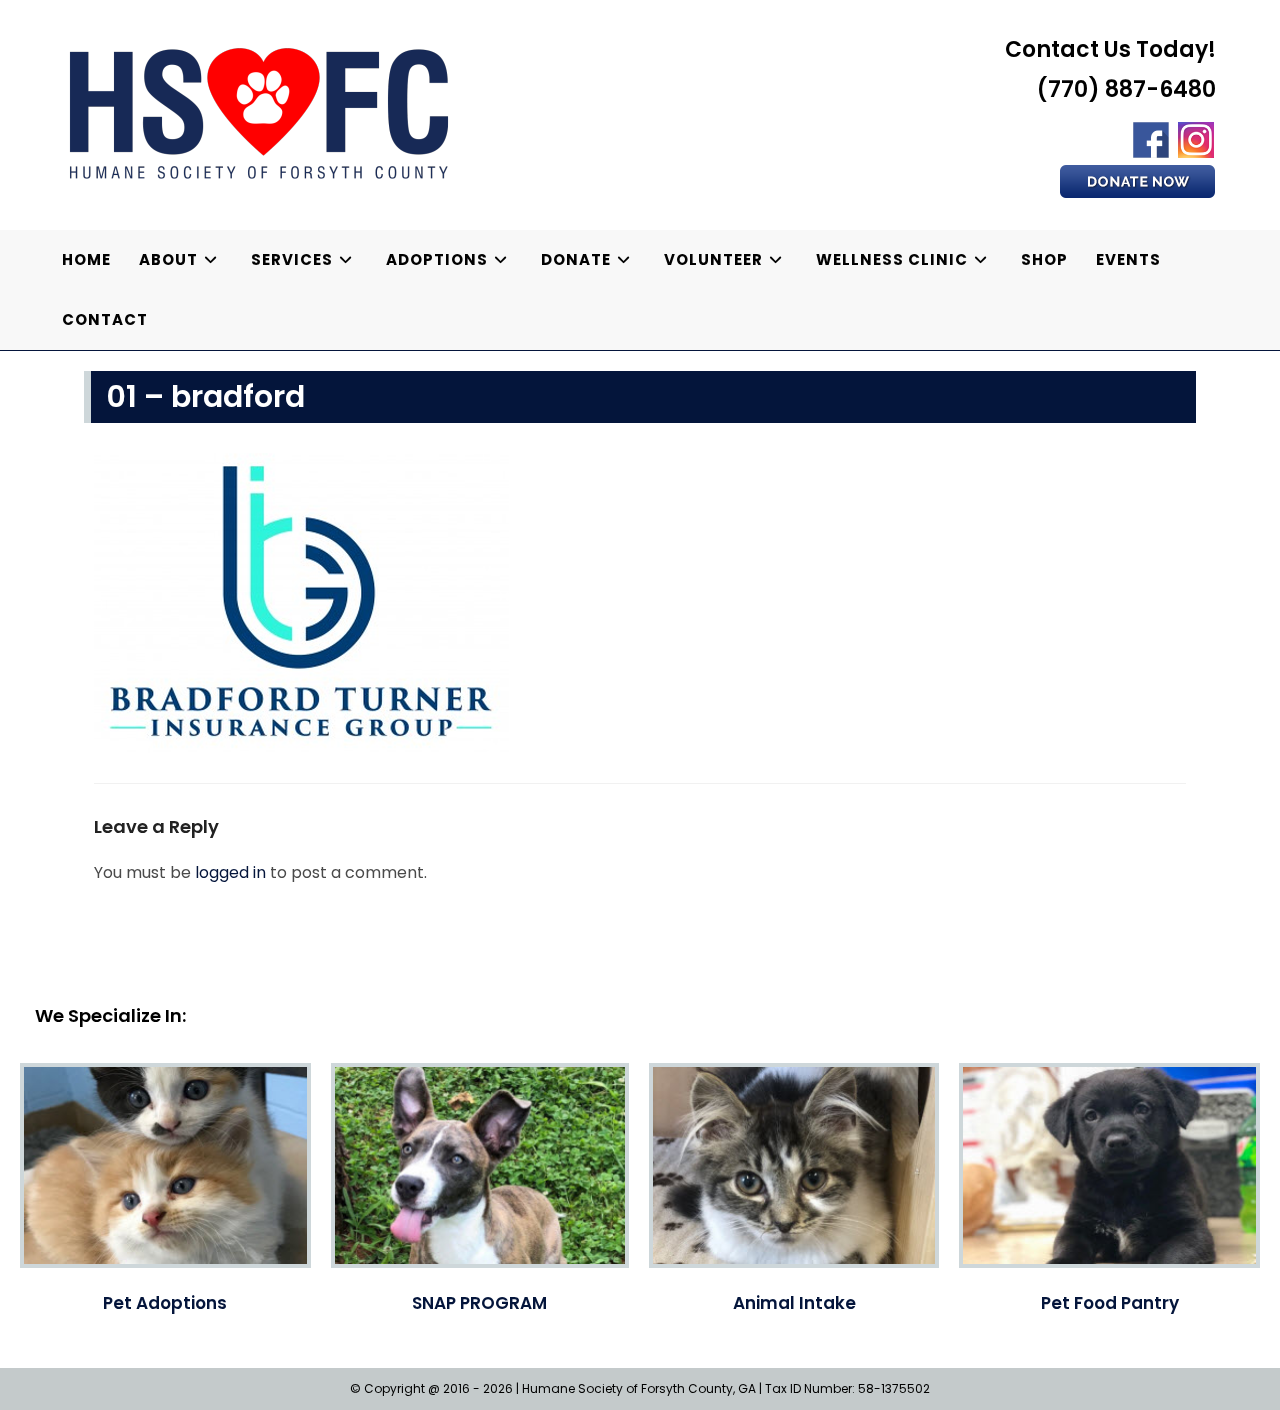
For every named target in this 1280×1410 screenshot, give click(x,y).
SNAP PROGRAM (479, 1303)
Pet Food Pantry (1110, 1303)
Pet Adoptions (165, 1303)
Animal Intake (794, 1303)
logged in (230, 872)
